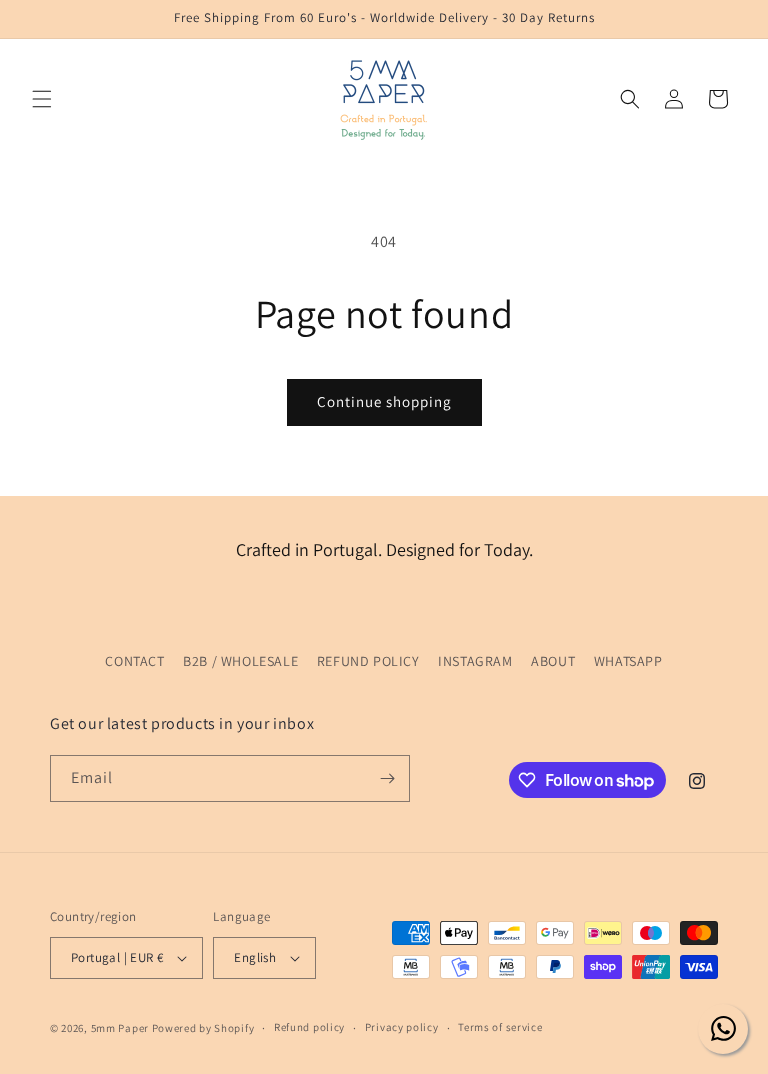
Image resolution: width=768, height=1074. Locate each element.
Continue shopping (384, 401)
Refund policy (309, 1027)
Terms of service (500, 1027)
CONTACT (134, 661)
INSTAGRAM (475, 661)
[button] (42, 99)
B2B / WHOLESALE (240, 661)
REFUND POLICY (368, 661)
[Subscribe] (387, 778)
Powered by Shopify (203, 1028)
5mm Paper (120, 1028)
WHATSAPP (628, 661)
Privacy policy (402, 1027)
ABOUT (553, 661)
